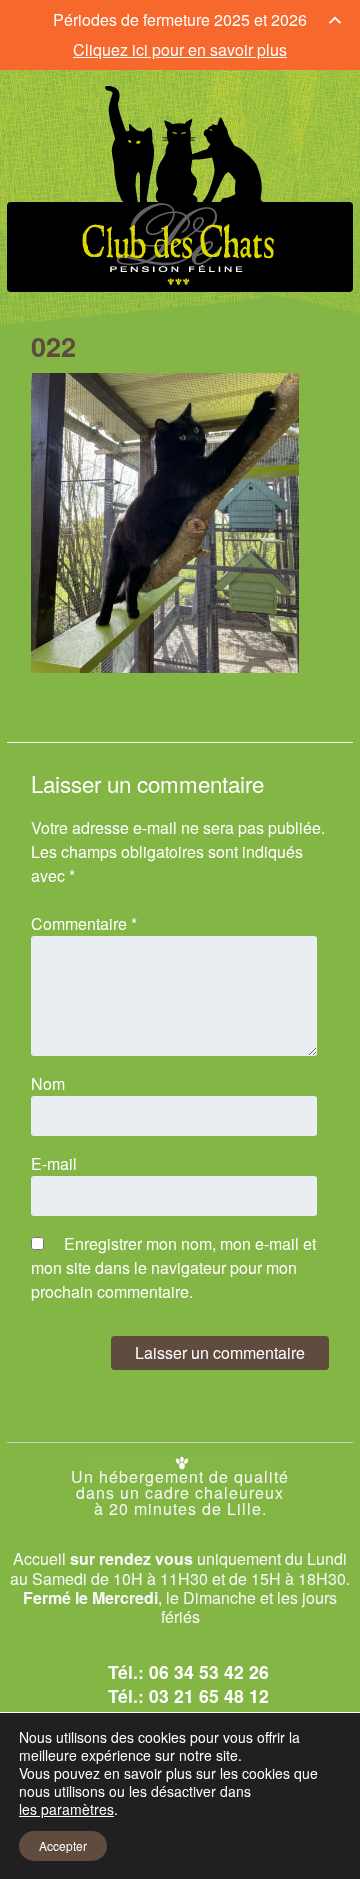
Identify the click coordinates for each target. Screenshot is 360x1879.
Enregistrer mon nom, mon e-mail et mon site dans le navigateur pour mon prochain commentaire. (173, 1267)
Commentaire (84, 923)
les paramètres (66, 1809)
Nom (48, 1083)
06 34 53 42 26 (209, 1671)
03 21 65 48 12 (209, 1695)
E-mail (54, 1163)
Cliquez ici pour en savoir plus (180, 49)
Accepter (63, 1845)
